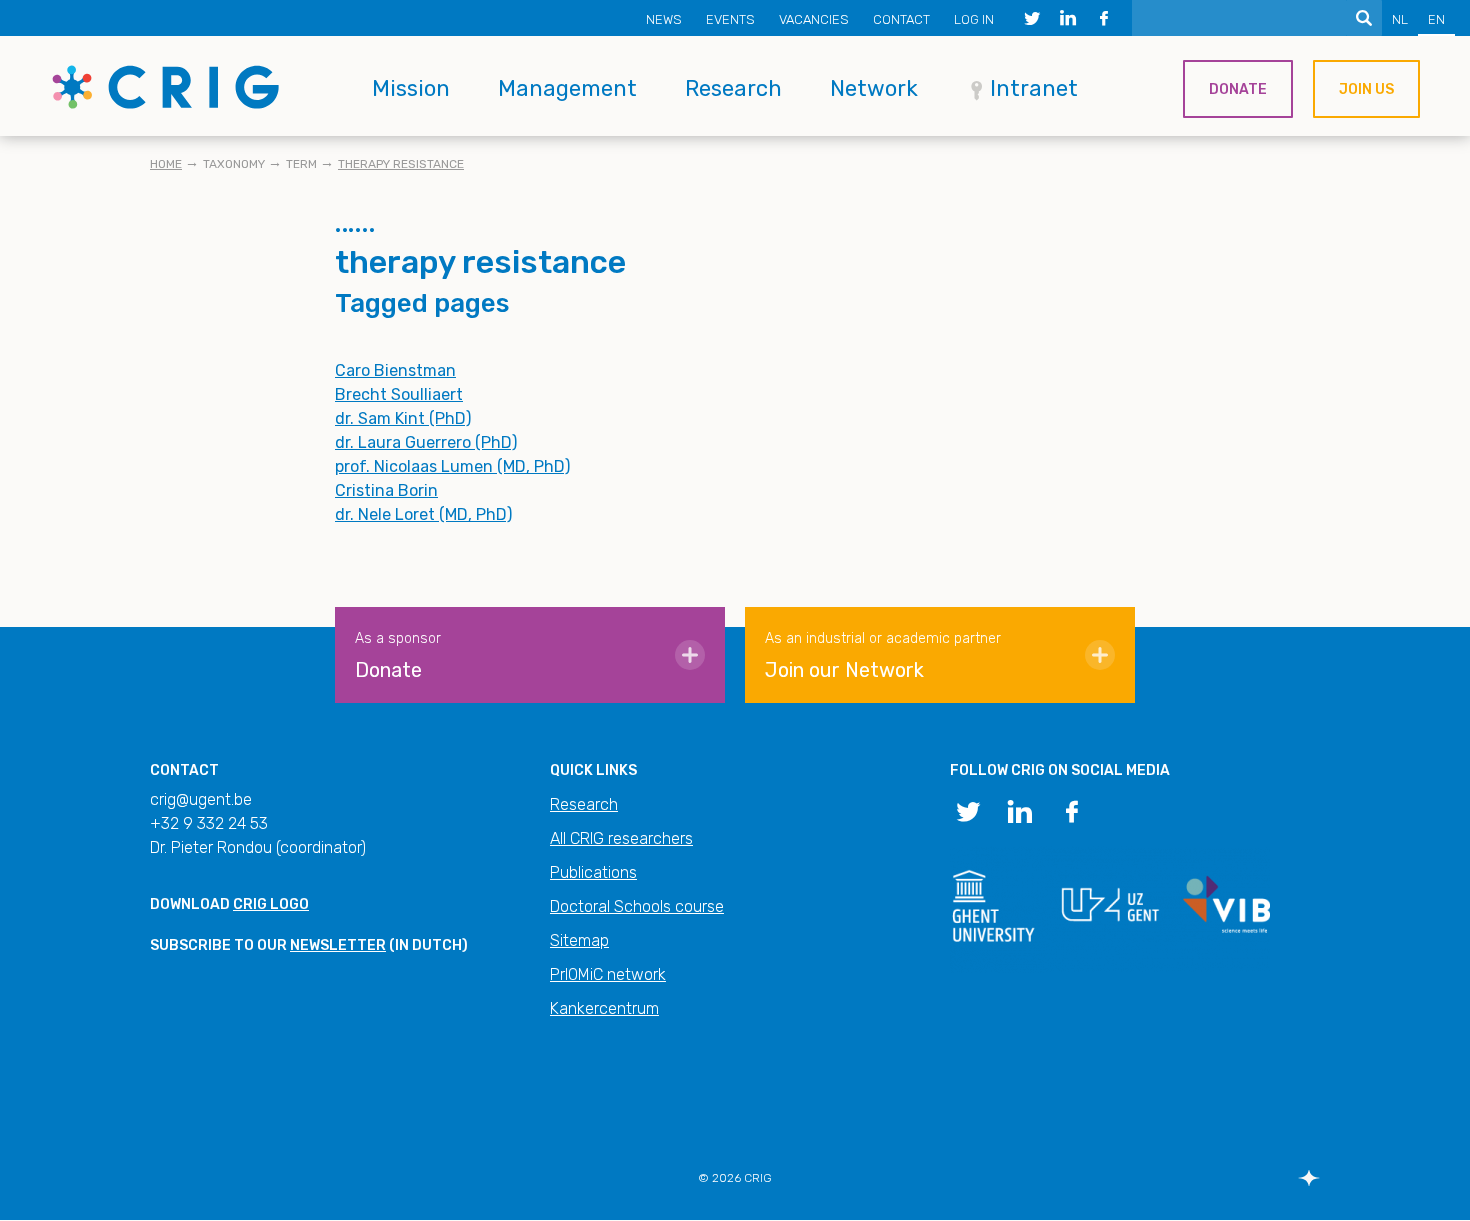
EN (1436, 19)
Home (166, 164)
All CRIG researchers (621, 838)
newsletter (338, 945)
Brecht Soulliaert (399, 394)
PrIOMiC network (608, 974)
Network (874, 88)
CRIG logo (271, 904)
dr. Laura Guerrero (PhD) (426, 442)
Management (567, 88)
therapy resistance (401, 164)
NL (1400, 19)
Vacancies (814, 19)
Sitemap (579, 940)
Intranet (1034, 88)
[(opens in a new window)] (1032, 18)
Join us (1366, 89)
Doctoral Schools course (637, 906)
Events (730, 19)
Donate (1238, 89)
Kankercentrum (604, 1008)
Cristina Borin (386, 490)
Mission (411, 88)
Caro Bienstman (395, 370)
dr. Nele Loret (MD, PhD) (423, 514)
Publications (593, 872)
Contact (901, 19)
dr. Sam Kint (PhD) (403, 418)
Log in (974, 19)
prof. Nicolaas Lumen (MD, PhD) (452, 466)
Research (733, 88)
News (664, 19)
